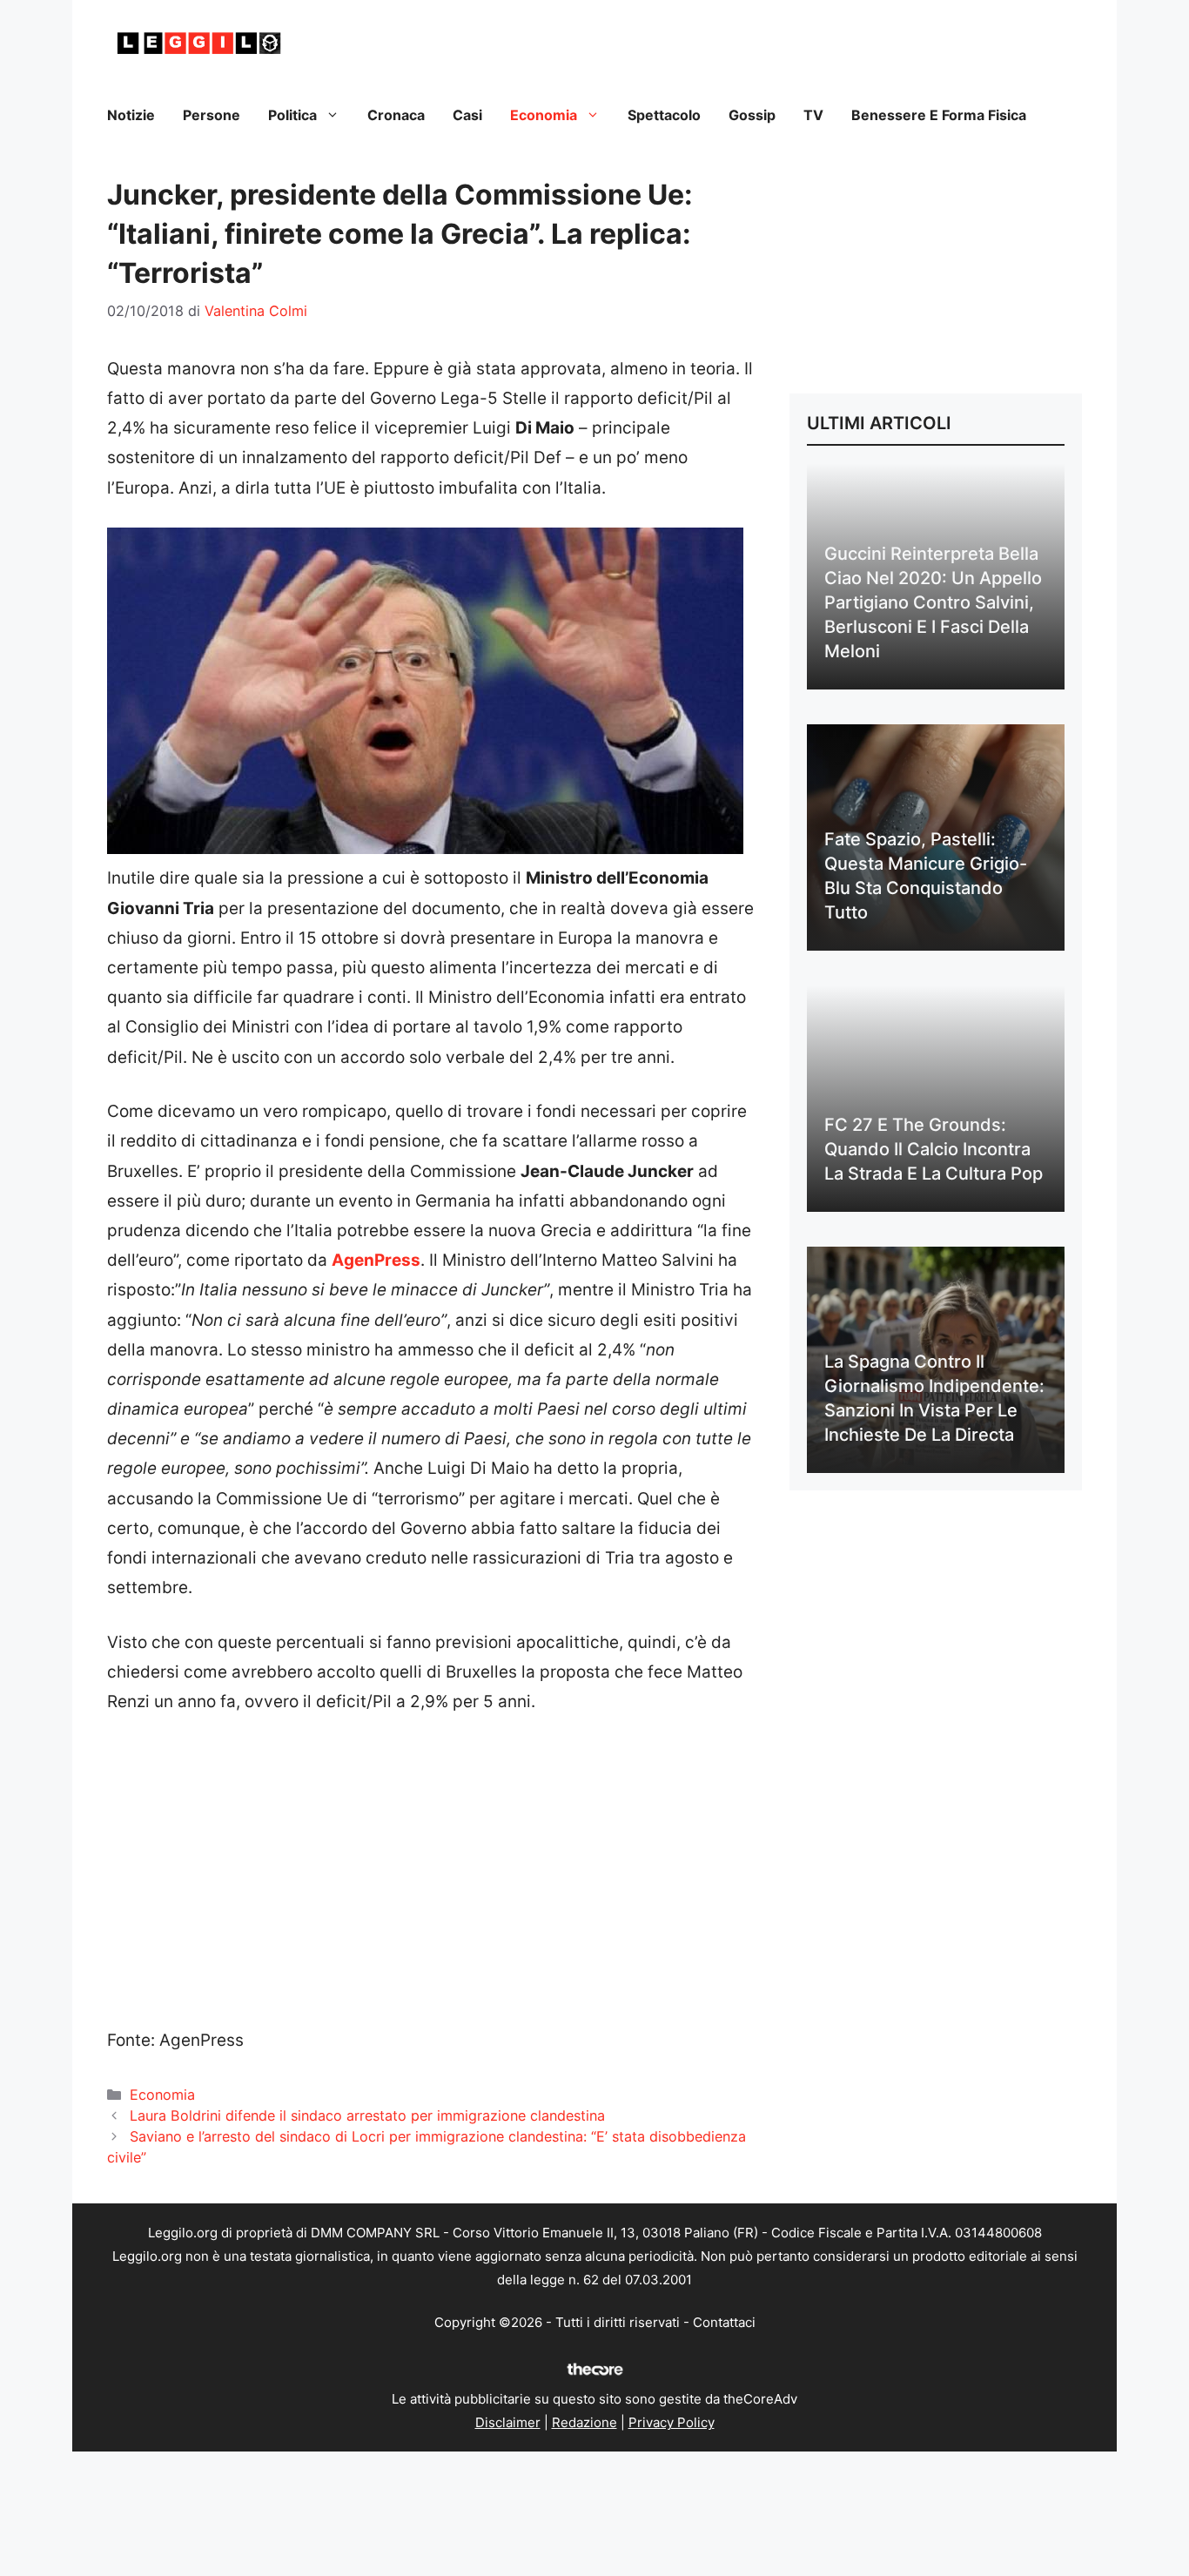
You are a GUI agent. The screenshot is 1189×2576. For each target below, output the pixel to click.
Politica (292, 115)
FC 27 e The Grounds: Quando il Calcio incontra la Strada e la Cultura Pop (934, 1149)
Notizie (131, 115)
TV (813, 115)
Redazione (584, 2422)
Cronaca (396, 115)
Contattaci (724, 2322)
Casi (467, 115)
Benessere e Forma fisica (939, 115)
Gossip (752, 115)
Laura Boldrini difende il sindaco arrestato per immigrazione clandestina (367, 2115)
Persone (212, 115)
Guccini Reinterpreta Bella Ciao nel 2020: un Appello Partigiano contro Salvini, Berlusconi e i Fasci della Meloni (933, 602)
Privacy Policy (672, 2422)
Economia (544, 115)
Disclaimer (508, 2422)
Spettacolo (664, 115)
